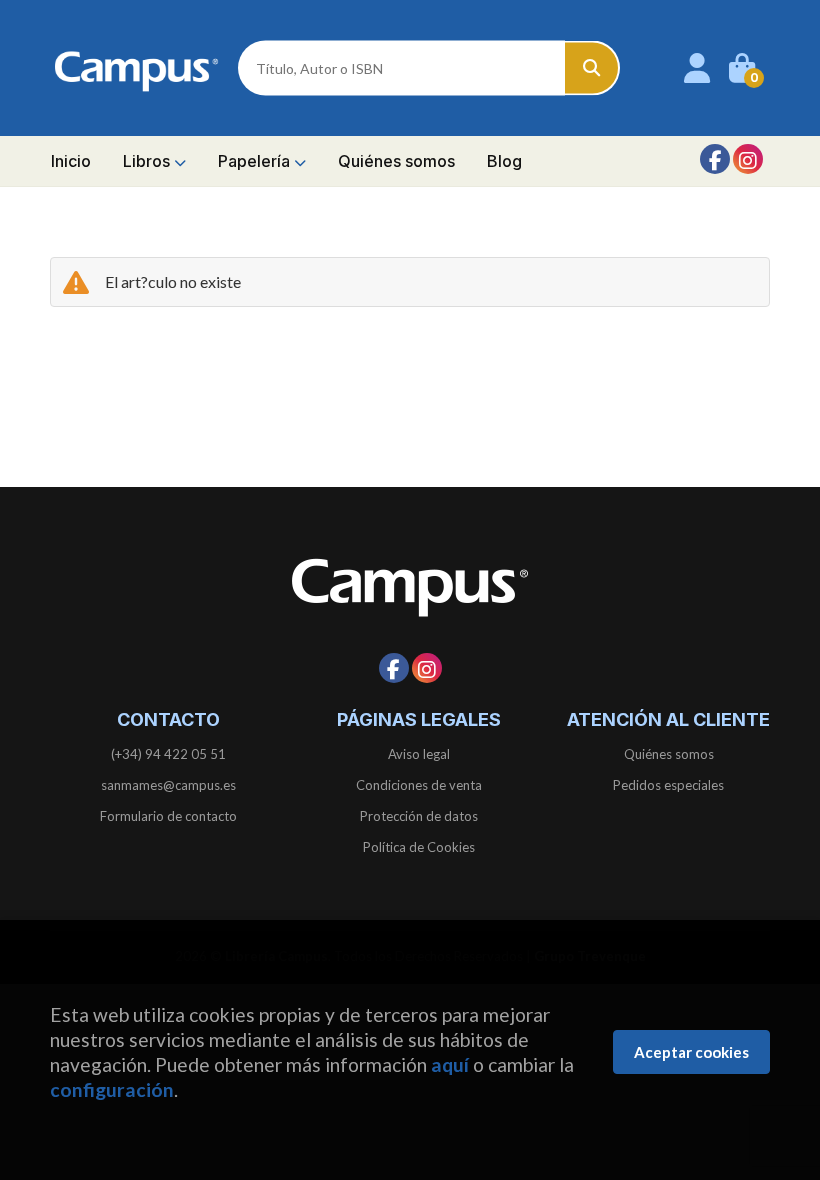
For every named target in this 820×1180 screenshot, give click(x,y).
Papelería (256, 161)
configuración (112, 1089)
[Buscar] (592, 68)
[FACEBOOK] (715, 159)
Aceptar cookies (691, 1052)
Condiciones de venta (419, 785)
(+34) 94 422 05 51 (168, 754)
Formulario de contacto (168, 816)
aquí (450, 1064)
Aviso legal (419, 754)
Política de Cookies (419, 847)
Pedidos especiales (668, 785)
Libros (148, 161)
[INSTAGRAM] (748, 159)
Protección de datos (419, 816)
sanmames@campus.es (168, 785)
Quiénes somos (669, 754)
